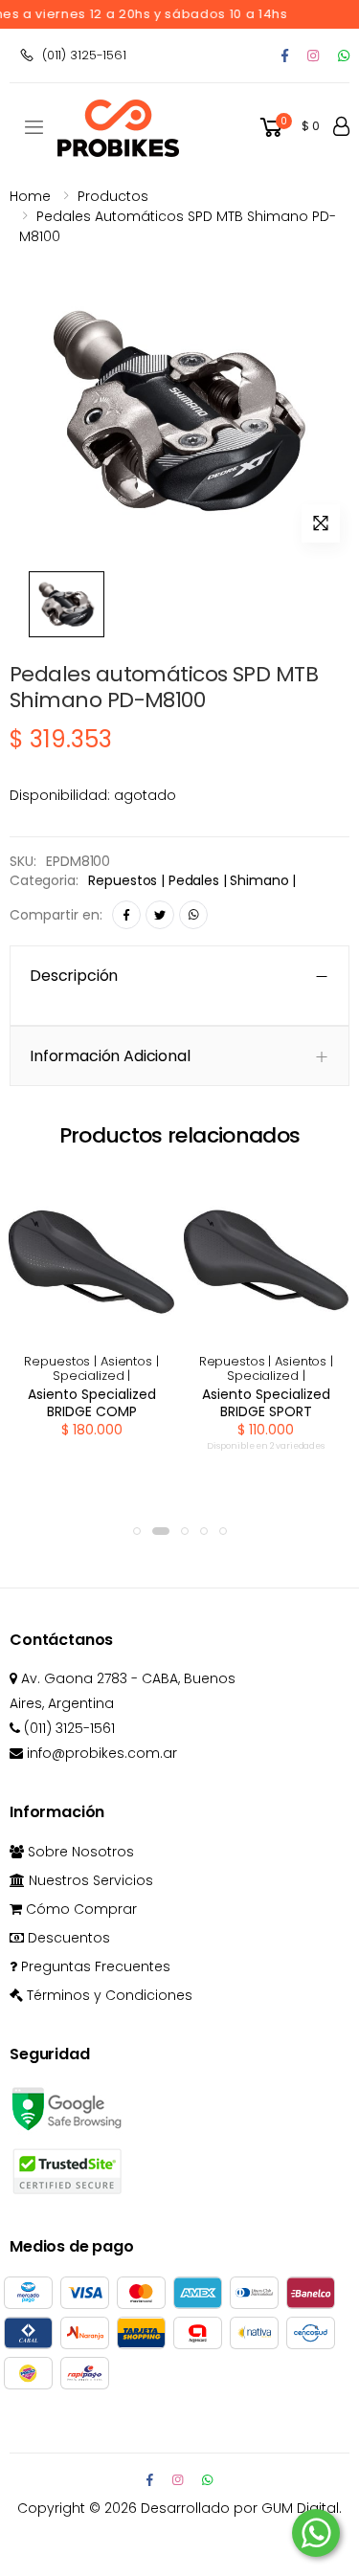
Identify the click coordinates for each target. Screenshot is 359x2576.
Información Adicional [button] (110, 1056)
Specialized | (91, 1376)
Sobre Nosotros (79, 1852)
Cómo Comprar (79, 1909)
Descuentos (67, 1938)
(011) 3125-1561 (84, 55)
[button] (288, 128)
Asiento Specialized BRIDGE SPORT (266, 1403)
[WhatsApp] (193, 915)
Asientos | (130, 1361)
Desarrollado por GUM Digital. (241, 2508)
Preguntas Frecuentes (94, 1966)
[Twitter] (160, 915)
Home (30, 196)
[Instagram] (313, 56)
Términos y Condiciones (108, 1995)
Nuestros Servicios (89, 1880)
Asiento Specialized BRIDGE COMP (92, 1403)
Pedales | (200, 880)
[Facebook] (285, 56)
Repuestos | (128, 880)
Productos (113, 196)
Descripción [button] (74, 976)
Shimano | (263, 880)
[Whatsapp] (344, 56)
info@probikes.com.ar (100, 1753)
